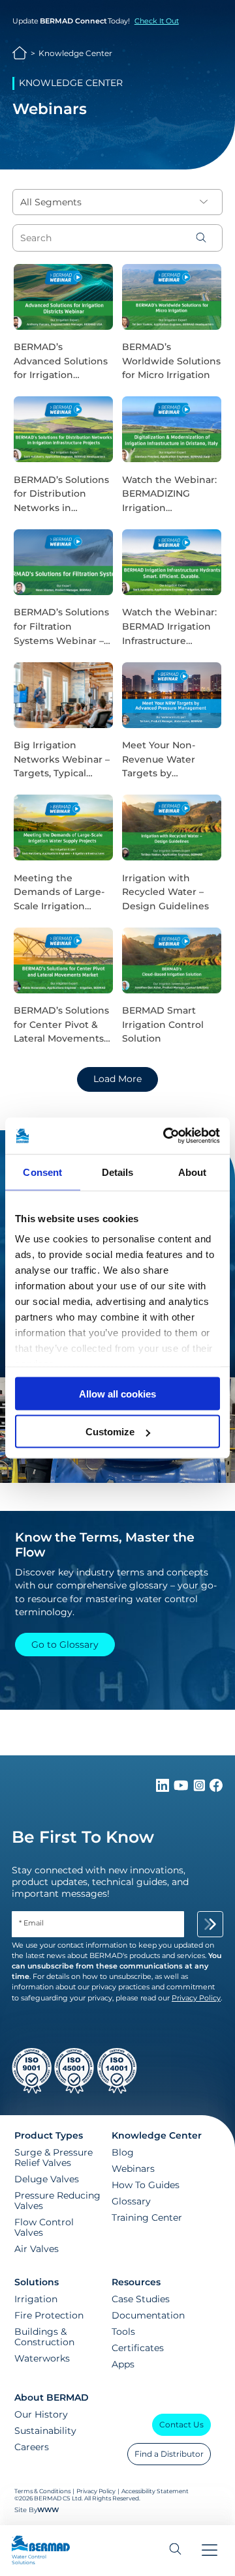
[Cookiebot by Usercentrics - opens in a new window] (166, 1136)
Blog (123, 2152)
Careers (32, 2447)
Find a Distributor (169, 2454)
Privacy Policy (96, 2491)
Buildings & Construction (44, 2337)
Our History (41, 2414)
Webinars (133, 2169)
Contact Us (181, 2424)
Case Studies (141, 2299)
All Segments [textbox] (51, 202)
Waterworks (42, 2358)
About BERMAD (52, 2397)
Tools (123, 2332)
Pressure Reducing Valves (57, 2201)
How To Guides (146, 2185)
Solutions (37, 2282)
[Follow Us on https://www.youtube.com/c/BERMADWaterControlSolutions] (182, 1789)
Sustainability (45, 2431)
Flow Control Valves (44, 2227)
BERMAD (20, 53)
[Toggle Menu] (210, 2551)
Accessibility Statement (155, 2491)
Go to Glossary (65, 1645)
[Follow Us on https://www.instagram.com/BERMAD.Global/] (200, 1789)
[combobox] (118, 202)
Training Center (147, 2217)
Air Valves (37, 2249)
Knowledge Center (75, 53)
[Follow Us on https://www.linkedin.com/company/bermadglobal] (164, 1789)
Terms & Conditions (42, 2491)
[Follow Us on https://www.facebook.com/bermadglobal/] (216, 1789)
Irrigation (36, 2299)
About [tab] (193, 1172)
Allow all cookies (117, 1393)
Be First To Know (83, 1837)
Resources (136, 2282)
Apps (123, 2364)
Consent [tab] (42, 1172)
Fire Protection (49, 2315)
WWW (48, 2510)
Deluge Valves (47, 2179)
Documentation (148, 2315)
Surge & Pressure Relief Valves (54, 2158)
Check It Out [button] (157, 21)
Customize (110, 1432)
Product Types (49, 2135)
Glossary (131, 2201)
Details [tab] (118, 1172)
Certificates (138, 2348)
